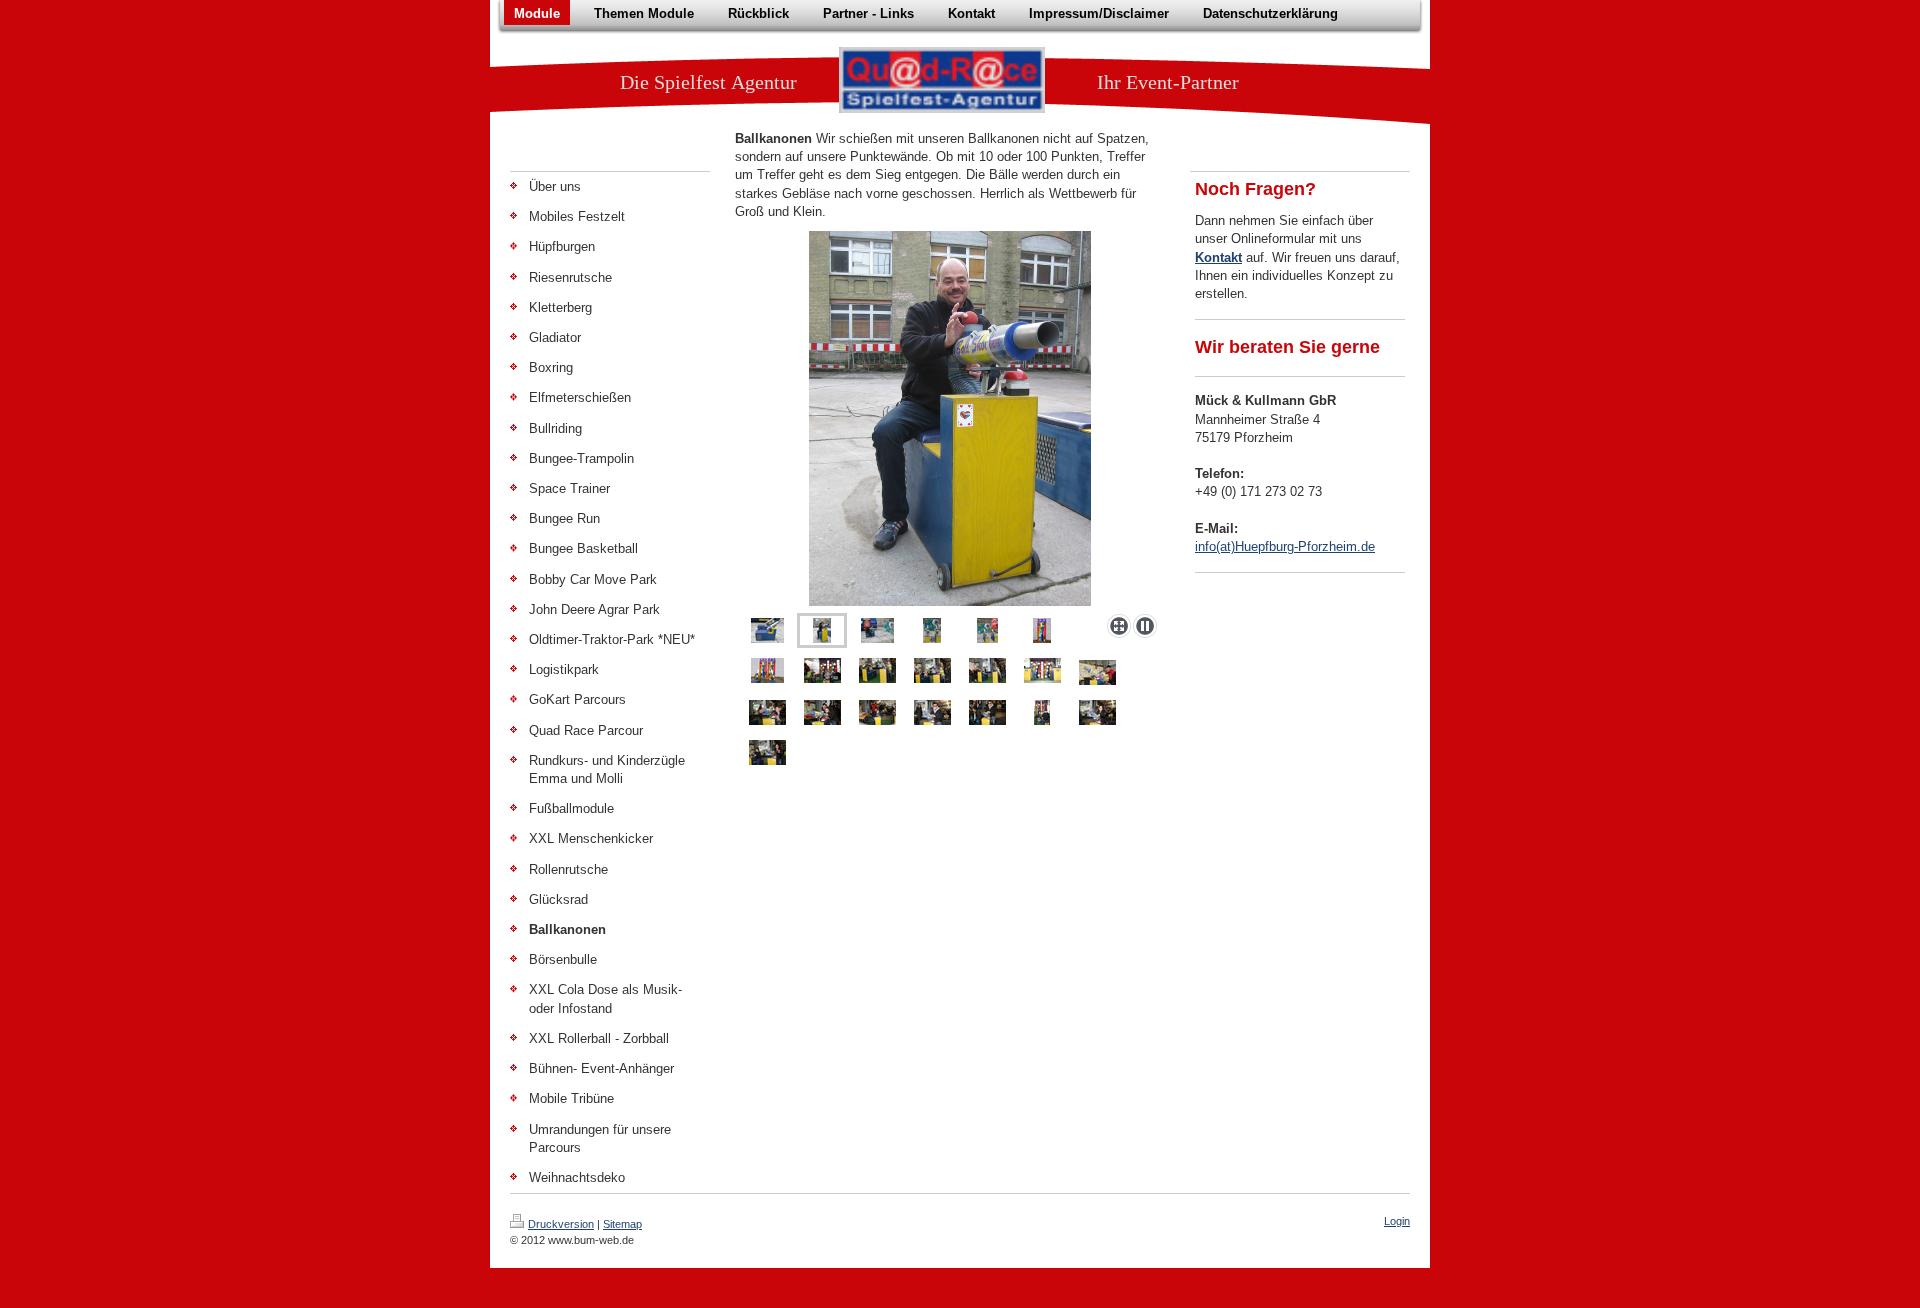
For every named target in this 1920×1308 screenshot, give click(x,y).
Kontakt (1218, 257)
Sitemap (622, 1224)
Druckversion (561, 1224)
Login (1397, 1221)
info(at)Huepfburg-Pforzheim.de (1285, 546)
